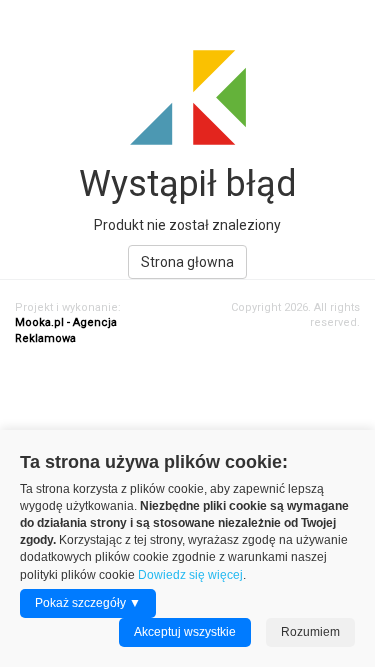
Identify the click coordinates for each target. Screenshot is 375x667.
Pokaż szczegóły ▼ (88, 603)
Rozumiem (310, 632)
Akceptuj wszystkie (185, 632)
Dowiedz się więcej (190, 575)
